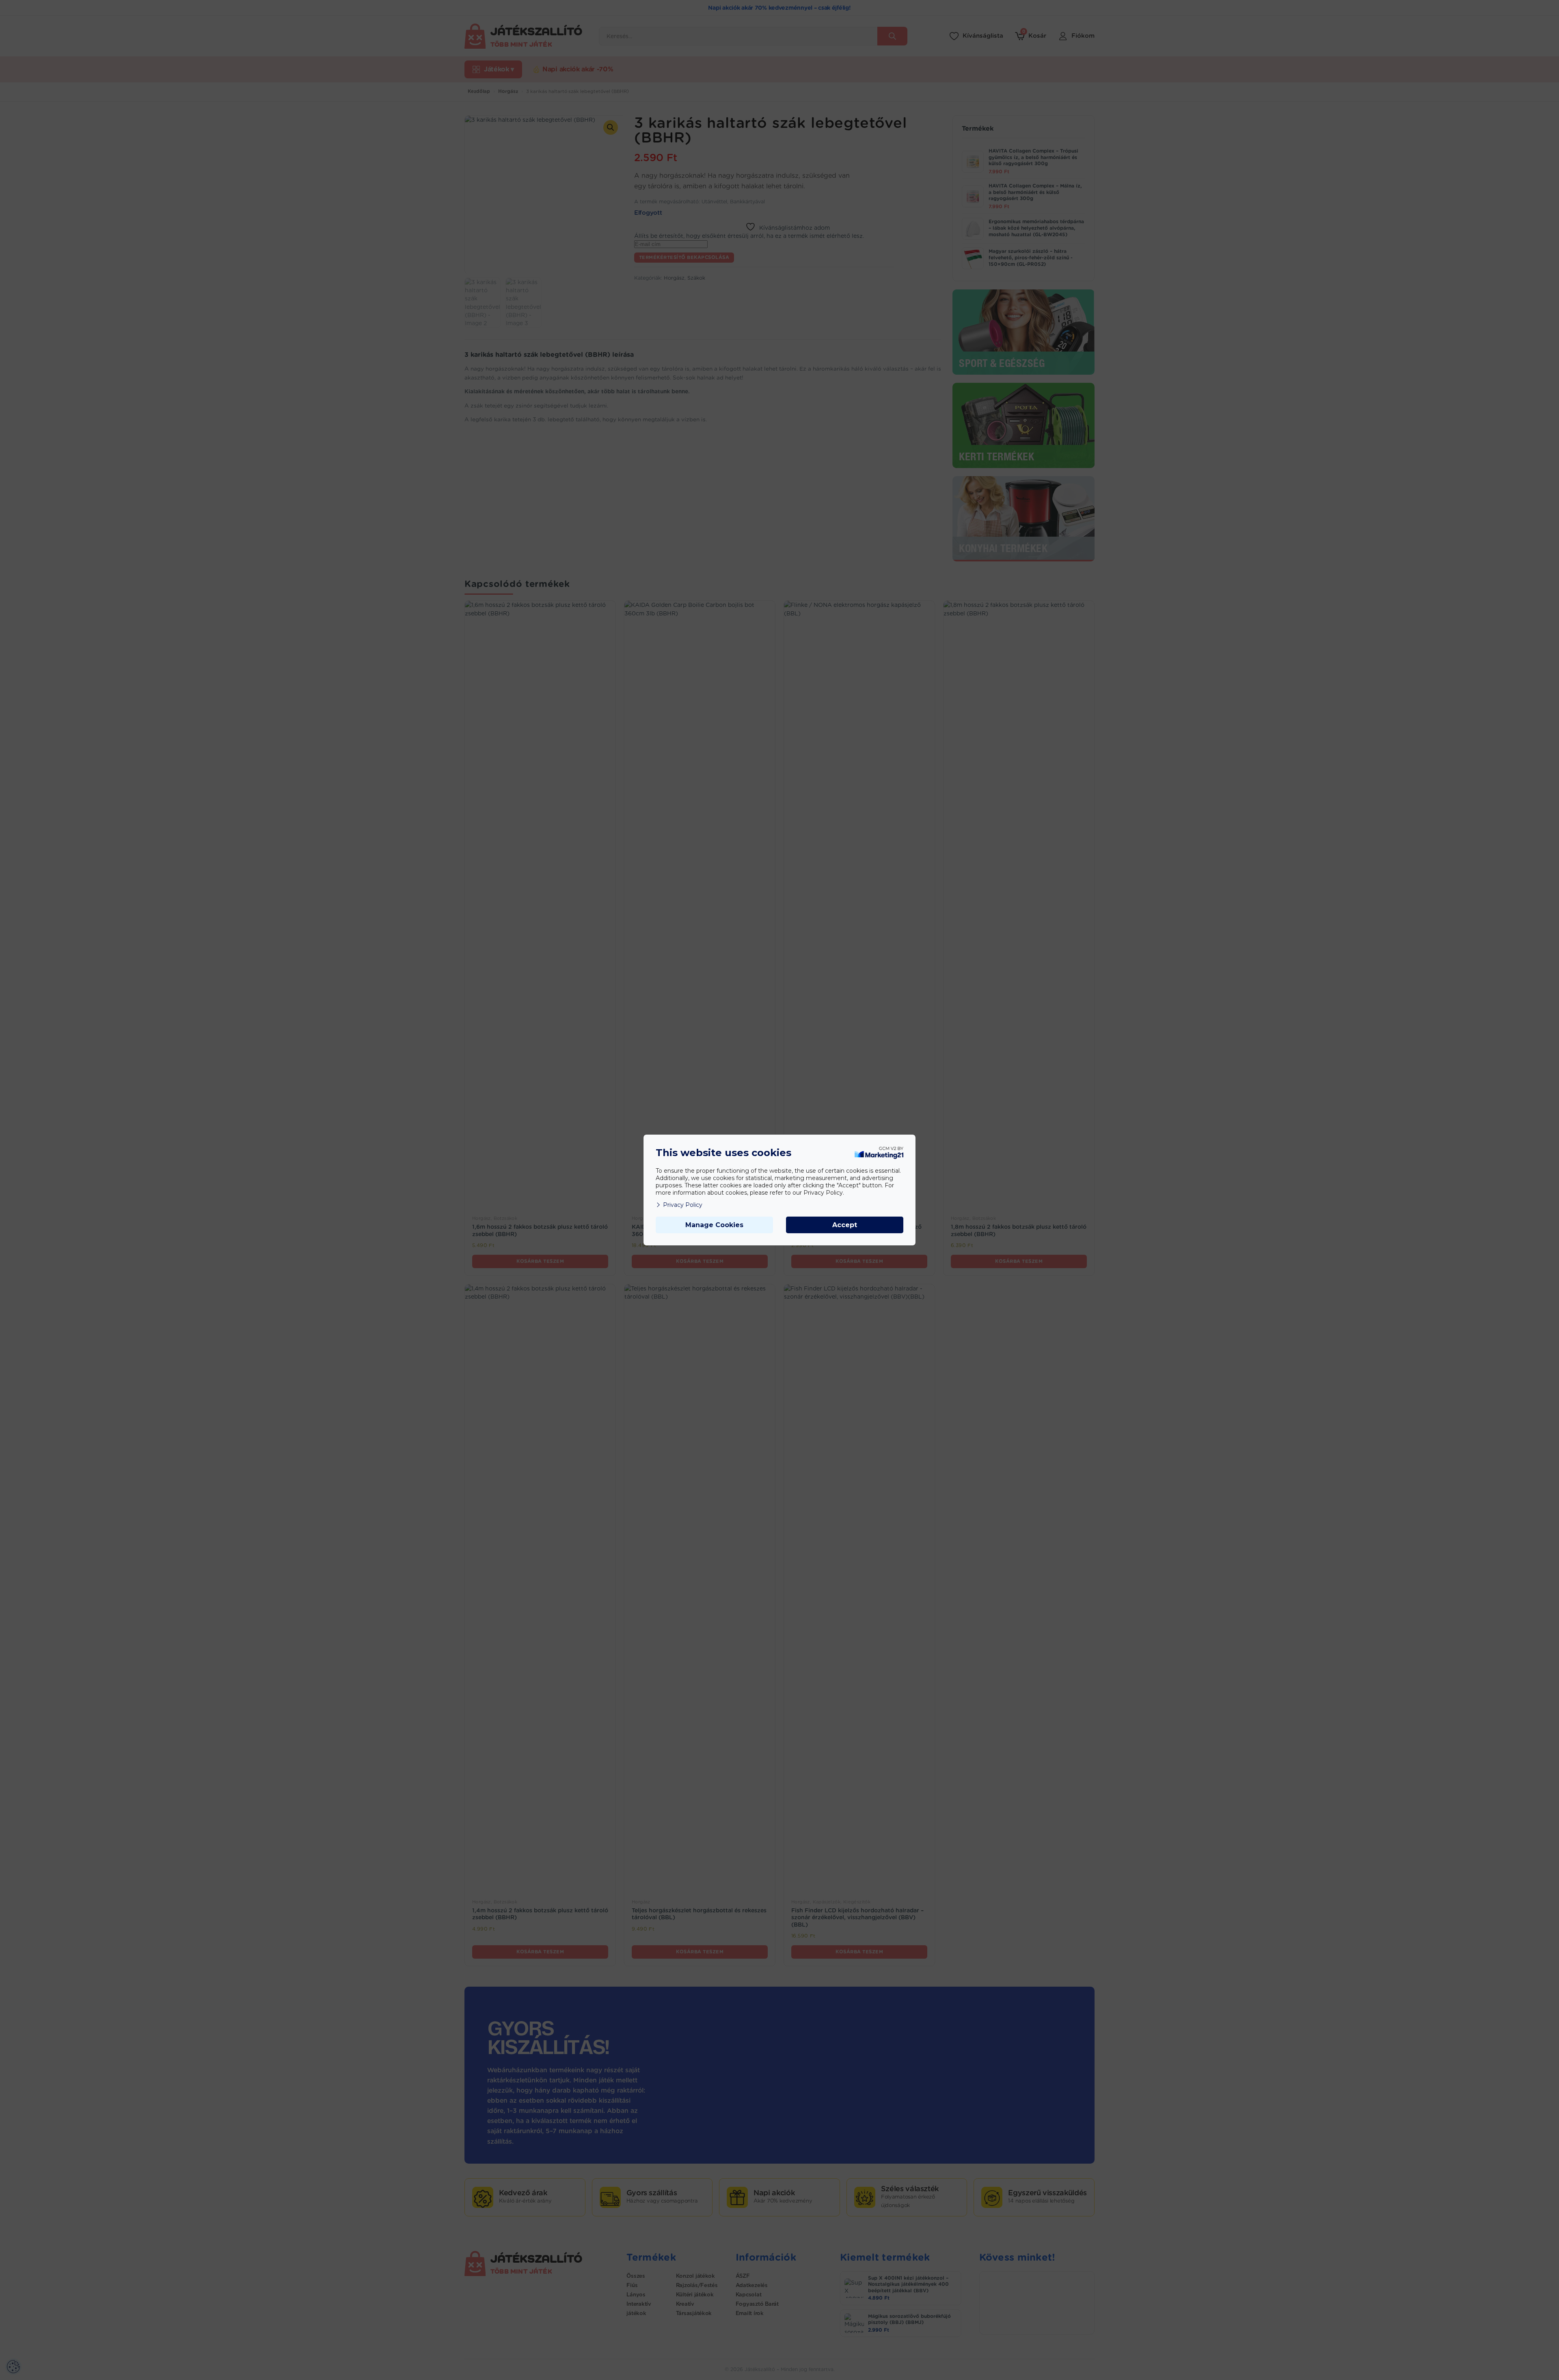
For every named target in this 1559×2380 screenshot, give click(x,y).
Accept (845, 1225)
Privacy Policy (683, 1205)
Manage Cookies (714, 1225)
